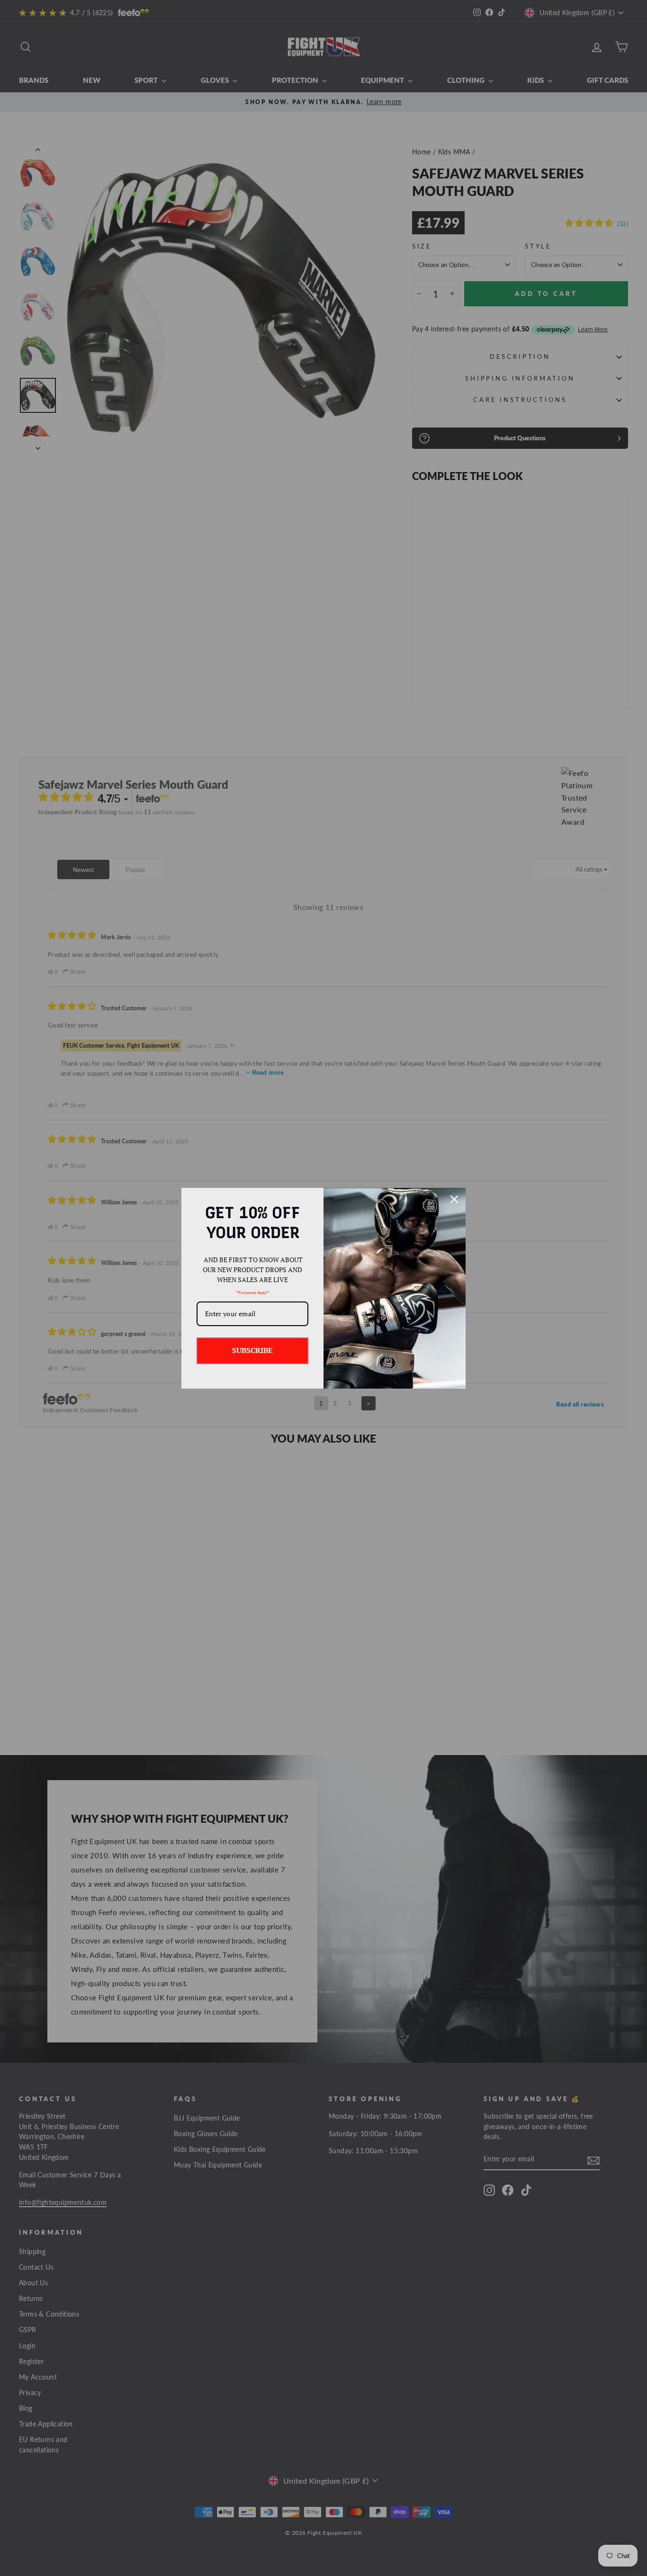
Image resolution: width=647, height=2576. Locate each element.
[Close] (454, 1199)
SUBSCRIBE (252, 1350)
